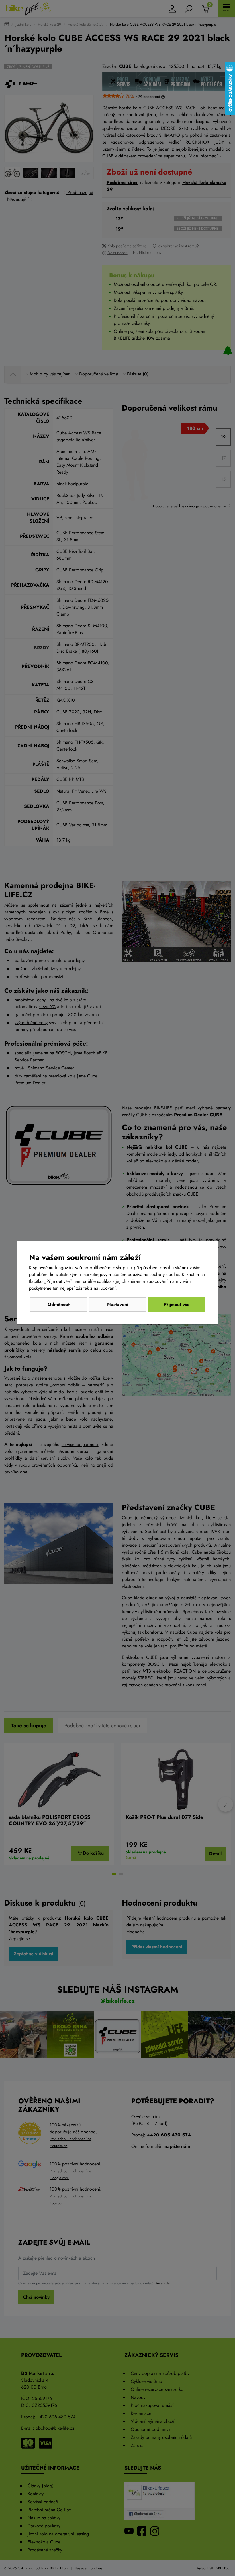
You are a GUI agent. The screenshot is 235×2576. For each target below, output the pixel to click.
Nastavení (118, 1304)
